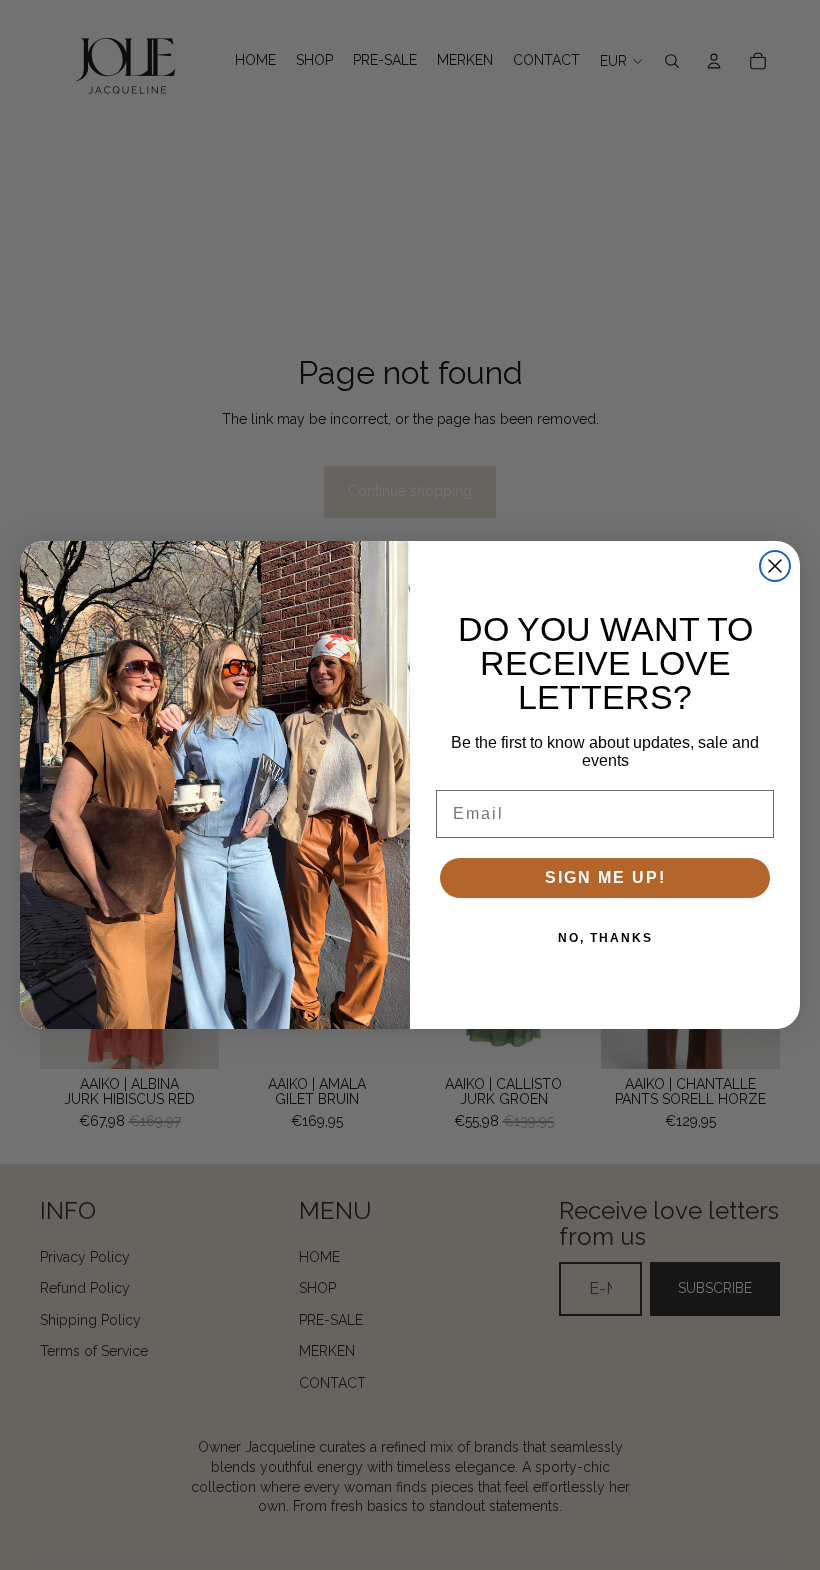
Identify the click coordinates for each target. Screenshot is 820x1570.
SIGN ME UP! (605, 877)
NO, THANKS (605, 938)
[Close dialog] (775, 566)
